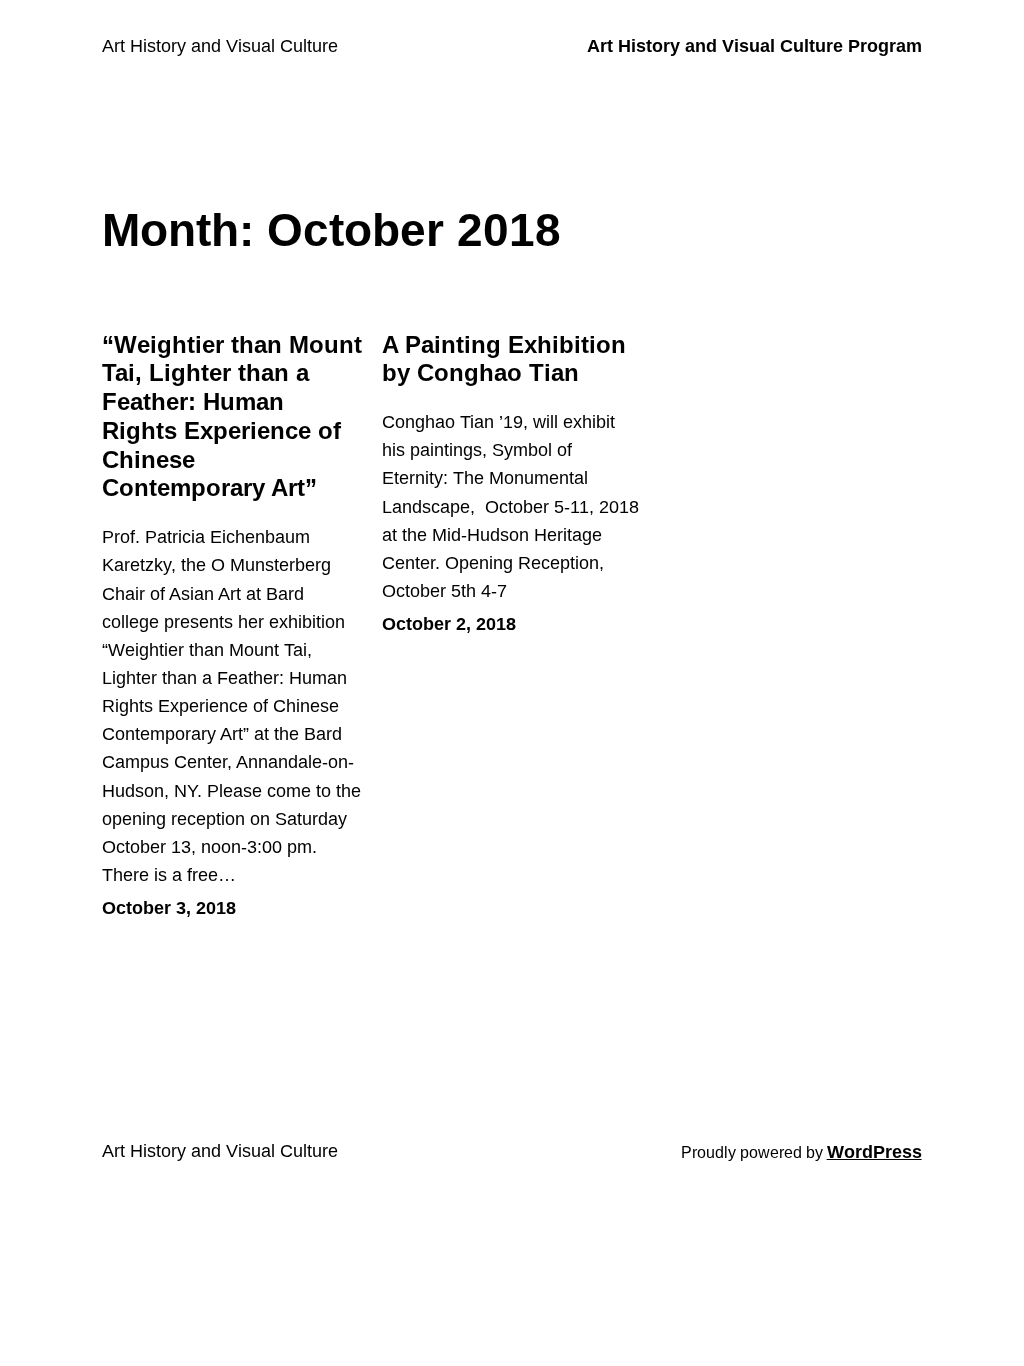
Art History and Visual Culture (220, 46)
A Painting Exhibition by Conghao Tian (504, 359)
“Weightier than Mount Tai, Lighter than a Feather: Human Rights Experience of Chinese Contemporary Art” (232, 416)
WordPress (874, 1152)
